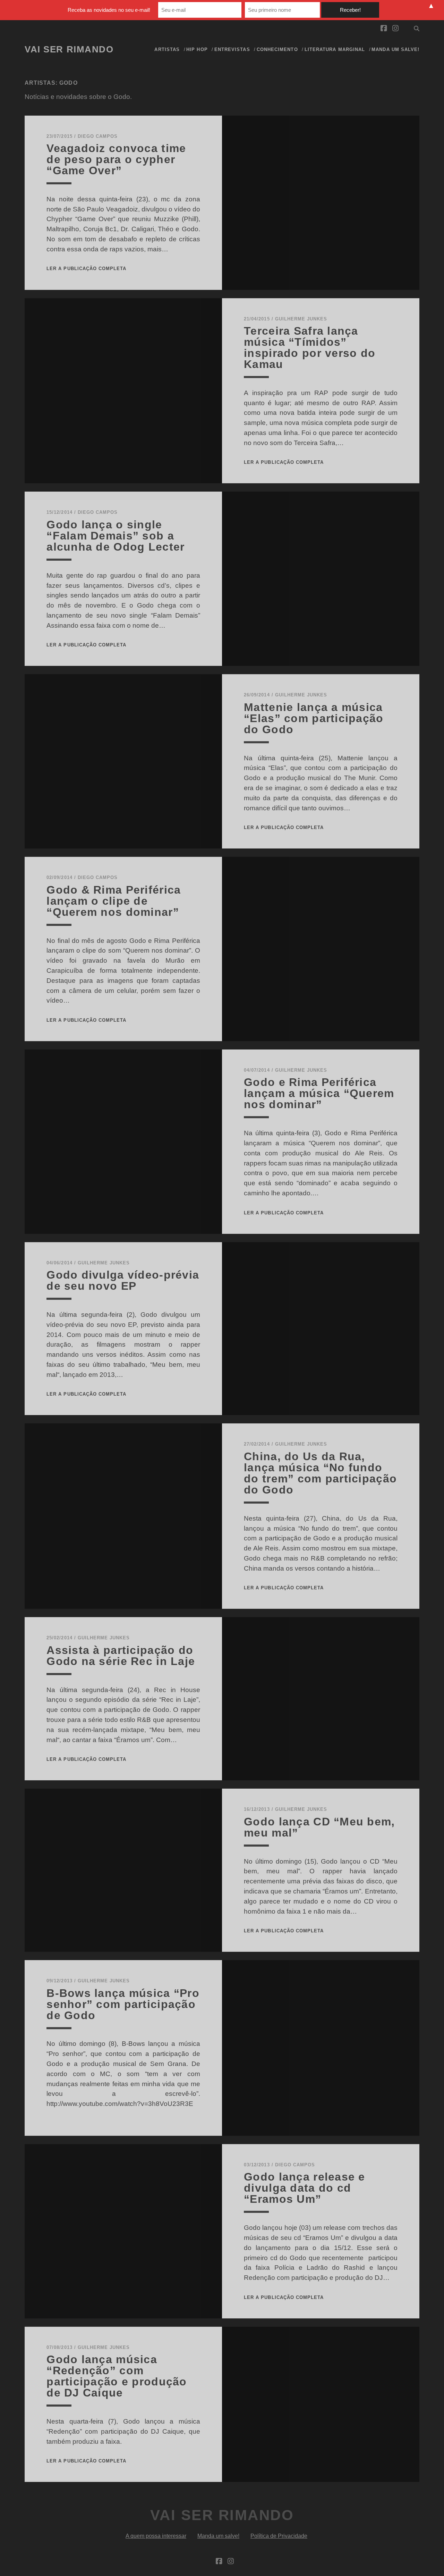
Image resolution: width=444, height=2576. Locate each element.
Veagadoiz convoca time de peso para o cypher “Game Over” (116, 159)
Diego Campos (98, 136)
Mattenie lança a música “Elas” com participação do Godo (314, 718)
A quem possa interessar (156, 2536)
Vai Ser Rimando (69, 49)
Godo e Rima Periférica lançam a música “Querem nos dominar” (319, 1093)
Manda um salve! (395, 49)
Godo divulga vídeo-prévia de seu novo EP (123, 1280)
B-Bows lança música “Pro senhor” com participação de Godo (123, 2004)
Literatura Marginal (335, 49)
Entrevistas (232, 49)
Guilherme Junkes (301, 319)
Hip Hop (197, 49)
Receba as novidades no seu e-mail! (109, 10)
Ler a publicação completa (86, 269)
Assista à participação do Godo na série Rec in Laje (121, 1656)
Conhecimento (277, 49)
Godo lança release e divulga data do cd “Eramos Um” (305, 2188)
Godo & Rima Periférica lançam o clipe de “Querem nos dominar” (114, 901)
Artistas (167, 49)
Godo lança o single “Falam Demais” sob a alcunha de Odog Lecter (116, 536)
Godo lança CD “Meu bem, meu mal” (319, 1827)
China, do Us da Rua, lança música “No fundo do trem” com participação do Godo (320, 1473)
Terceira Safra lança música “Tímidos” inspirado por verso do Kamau (310, 348)
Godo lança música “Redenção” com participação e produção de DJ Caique (117, 2376)
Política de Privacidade (279, 2536)
